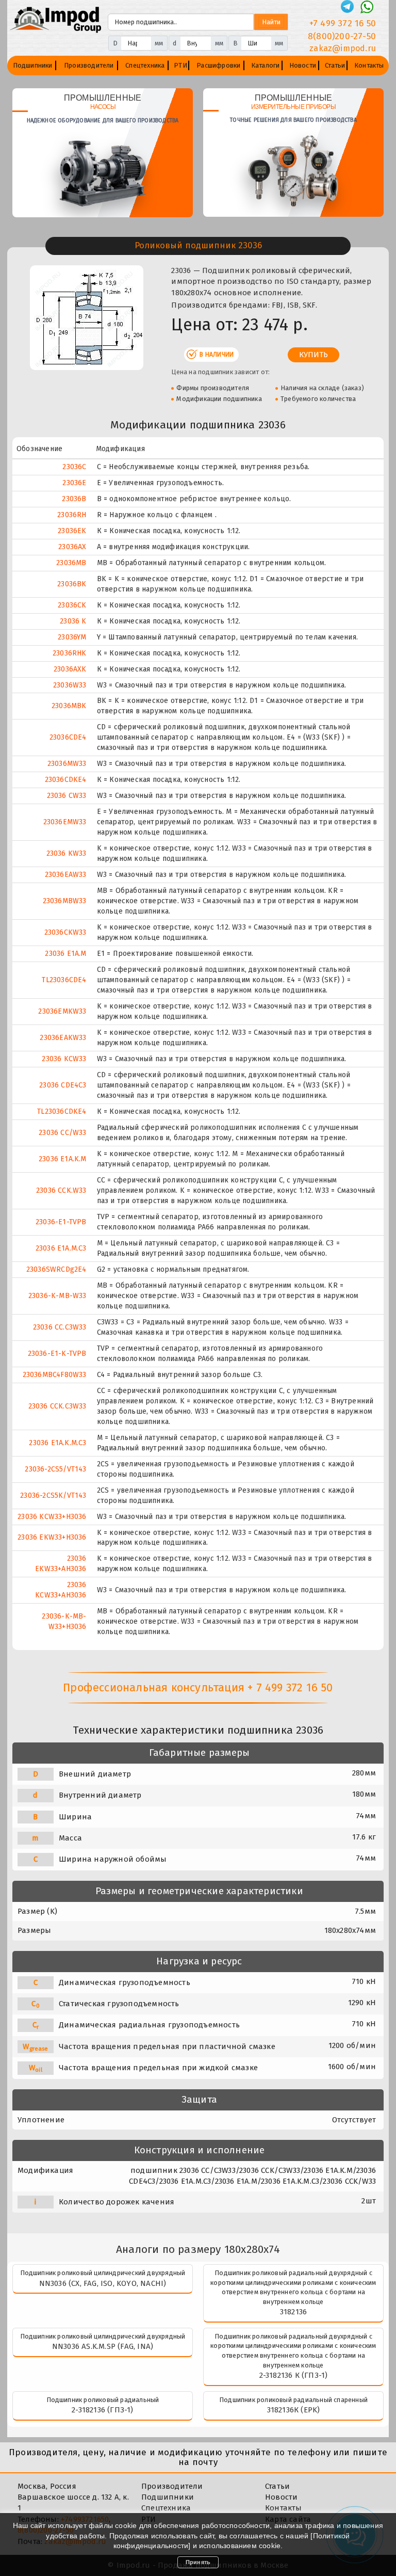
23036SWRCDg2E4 (56, 1269)
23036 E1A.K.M (63, 1159)
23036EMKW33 (62, 1011)
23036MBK (69, 706)
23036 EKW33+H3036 (52, 1537)
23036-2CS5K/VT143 (53, 1495)
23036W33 (70, 685)
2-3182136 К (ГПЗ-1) (294, 2375)
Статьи (335, 65)
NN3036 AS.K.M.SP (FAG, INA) (103, 2346)
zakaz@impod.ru (343, 48)
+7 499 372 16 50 (343, 23)
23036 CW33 (67, 796)
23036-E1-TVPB (61, 1222)
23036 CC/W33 (62, 1133)
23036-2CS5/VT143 (55, 1469)
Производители (89, 65)
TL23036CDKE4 (62, 1111)
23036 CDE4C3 (63, 1085)
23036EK (72, 531)
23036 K (73, 621)
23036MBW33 (65, 901)
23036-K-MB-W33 (57, 1296)
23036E (74, 483)
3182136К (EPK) (294, 2410)
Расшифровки (218, 65)
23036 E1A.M (65, 954)
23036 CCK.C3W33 (57, 1406)
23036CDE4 (68, 737)
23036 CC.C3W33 (60, 1327)
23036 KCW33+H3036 (52, 1517)
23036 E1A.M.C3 (61, 1248)
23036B (74, 499)
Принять (198, 2562)
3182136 (293, 2312)
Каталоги (266, 65)
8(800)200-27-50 (342, 36)
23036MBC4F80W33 (55, 1375)
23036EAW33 (66, 875)
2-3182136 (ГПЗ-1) (102, 2410)
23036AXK (70, 669)
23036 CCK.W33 (61, 1190)
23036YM (72, 637)
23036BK (72, 584)
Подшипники (33, 65)
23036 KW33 (67, 853)
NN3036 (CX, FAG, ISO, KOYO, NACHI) (103, 2283)
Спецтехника (145, 65)
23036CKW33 (65, 932)
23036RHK (70, 653)
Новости (303, 65)
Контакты (369, 65)
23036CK (72, 605)
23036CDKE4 (66, 780)
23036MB (71, 563)
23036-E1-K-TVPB (57, 1354)
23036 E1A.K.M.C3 (57, 1443)
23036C (74, 467)
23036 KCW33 (64, 1059)
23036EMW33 (65, 822)
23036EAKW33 (63, 1038)
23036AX (72, 547)
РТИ (180, 65)
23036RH (72, 515)
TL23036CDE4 (64, 980)
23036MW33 (67, 764)
